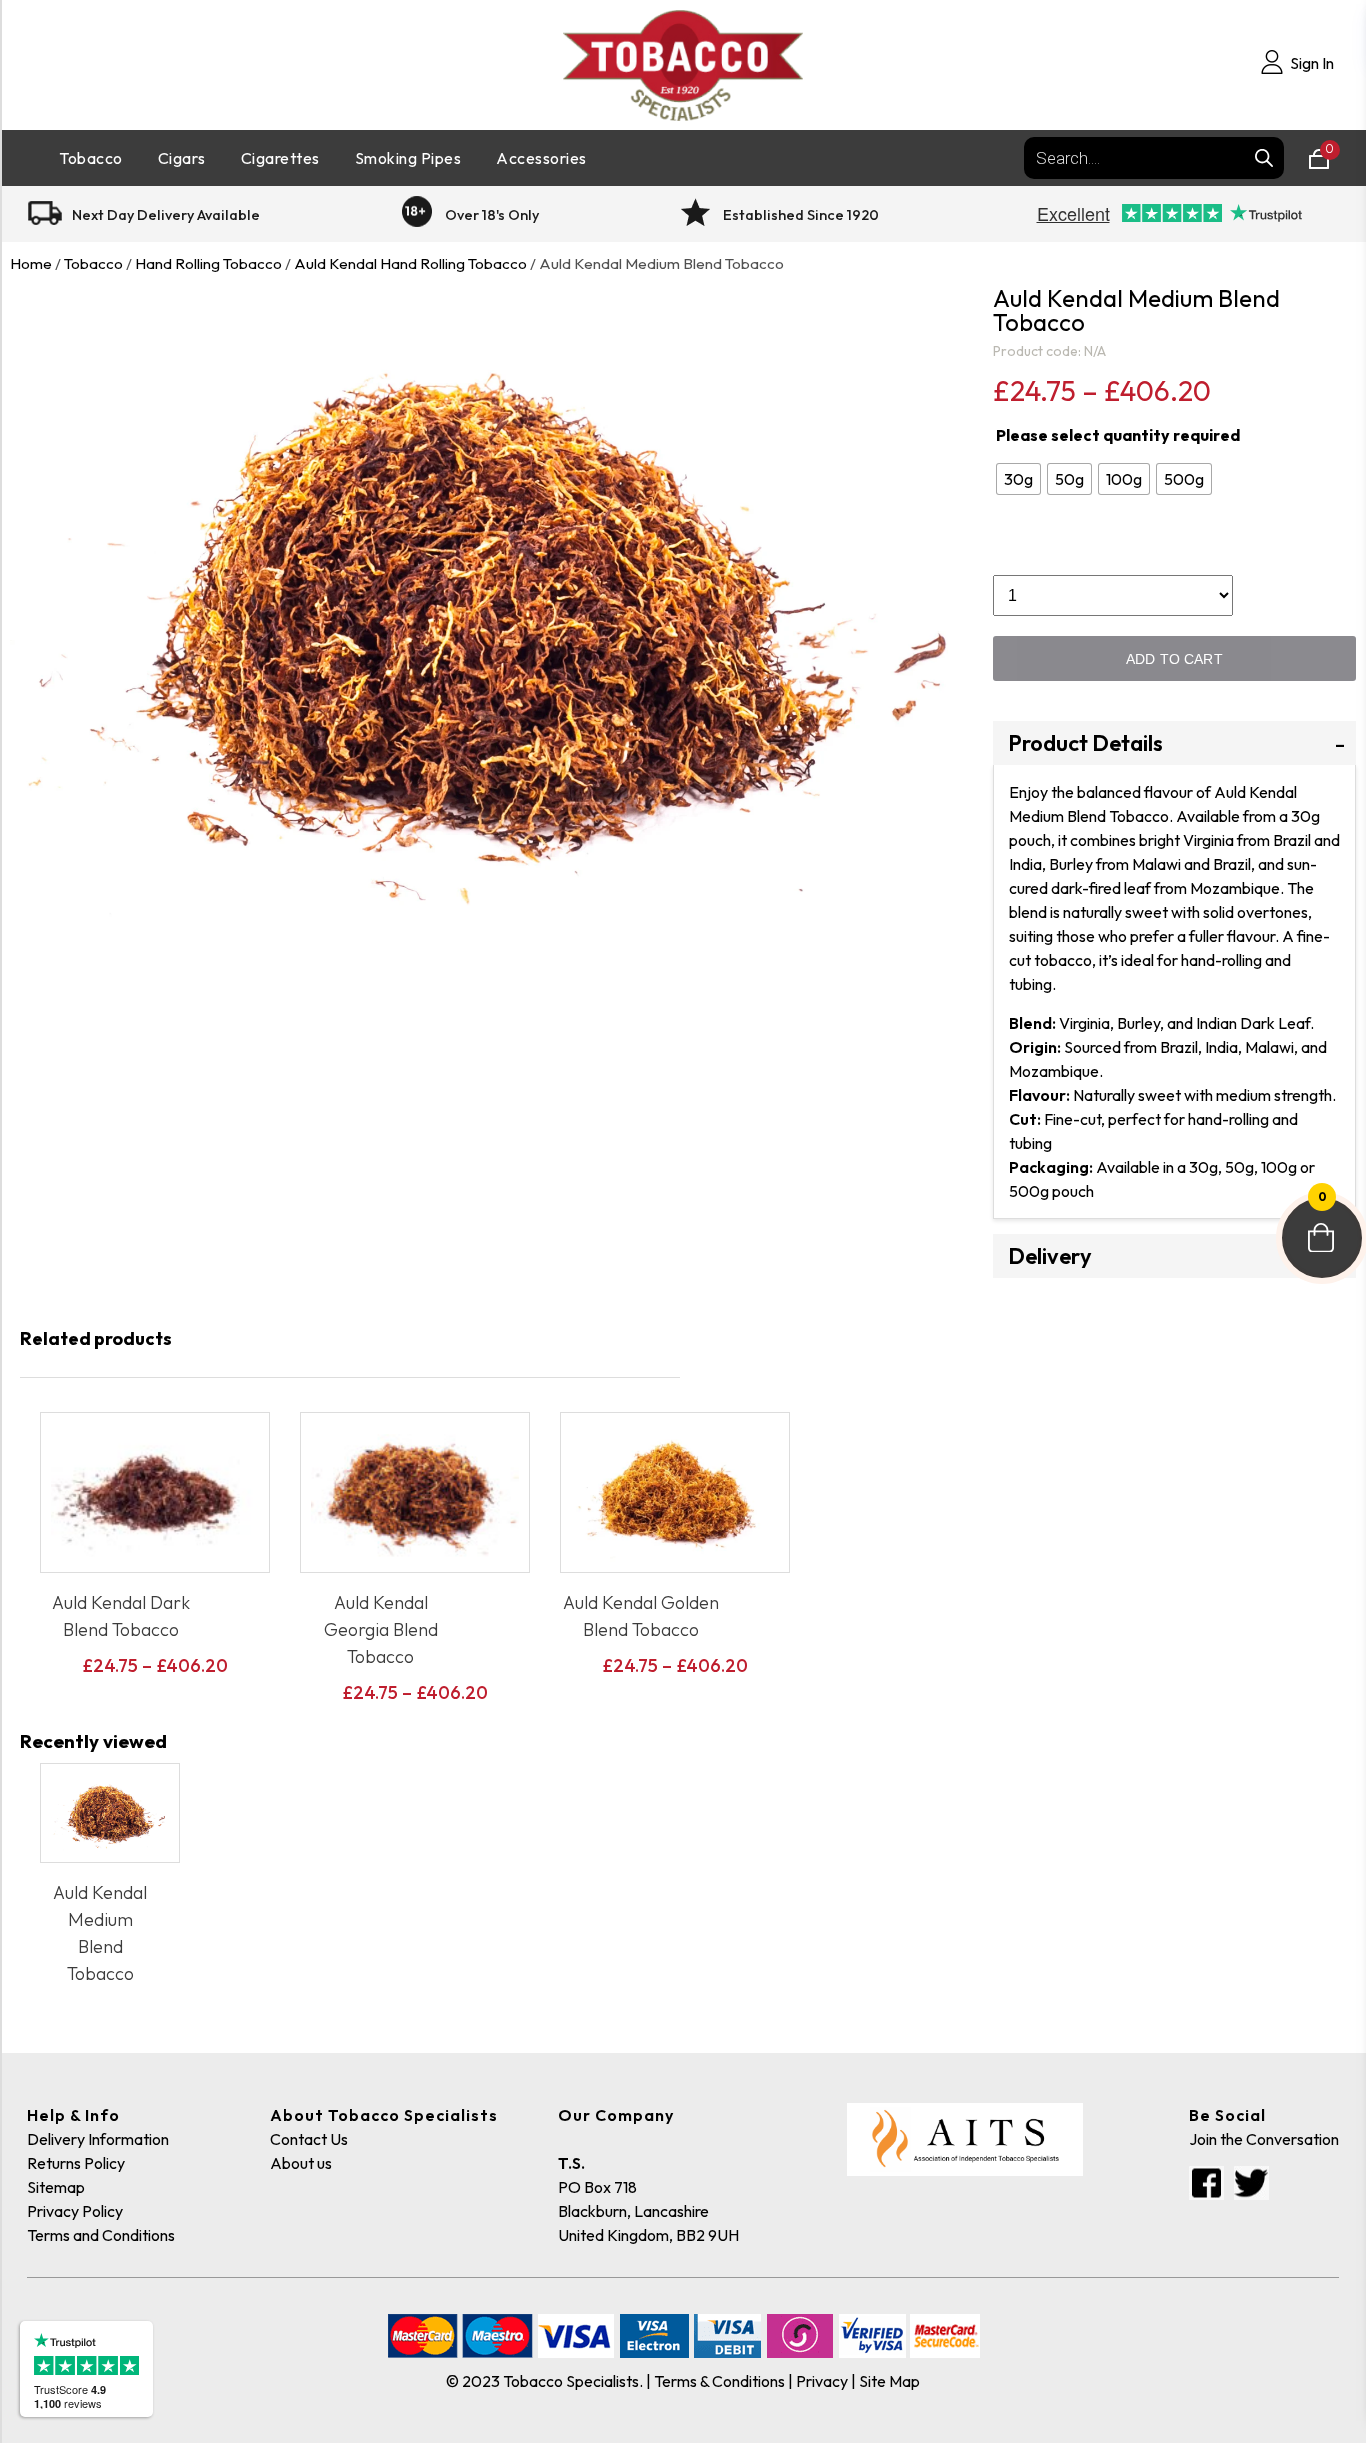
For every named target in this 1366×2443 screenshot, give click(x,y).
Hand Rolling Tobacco (208, 263)
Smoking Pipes (408, 158)
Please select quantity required (1118, 435)
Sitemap (56, 2187)
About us (301, 2163)
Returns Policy (76, 2163)
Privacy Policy (75, 2211)
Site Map (889, 2381)
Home (31, 263)
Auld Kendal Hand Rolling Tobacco (410, 263)
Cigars (182, 158)
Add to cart (1174, 659)
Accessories (541, 158)
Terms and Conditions (101, 2235)
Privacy (822, 2381)
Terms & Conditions (719, 2381)
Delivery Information (98, 2139)
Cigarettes (280, 158)
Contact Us (309, 2139)
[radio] (1018, 479)
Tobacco (91, 158)
